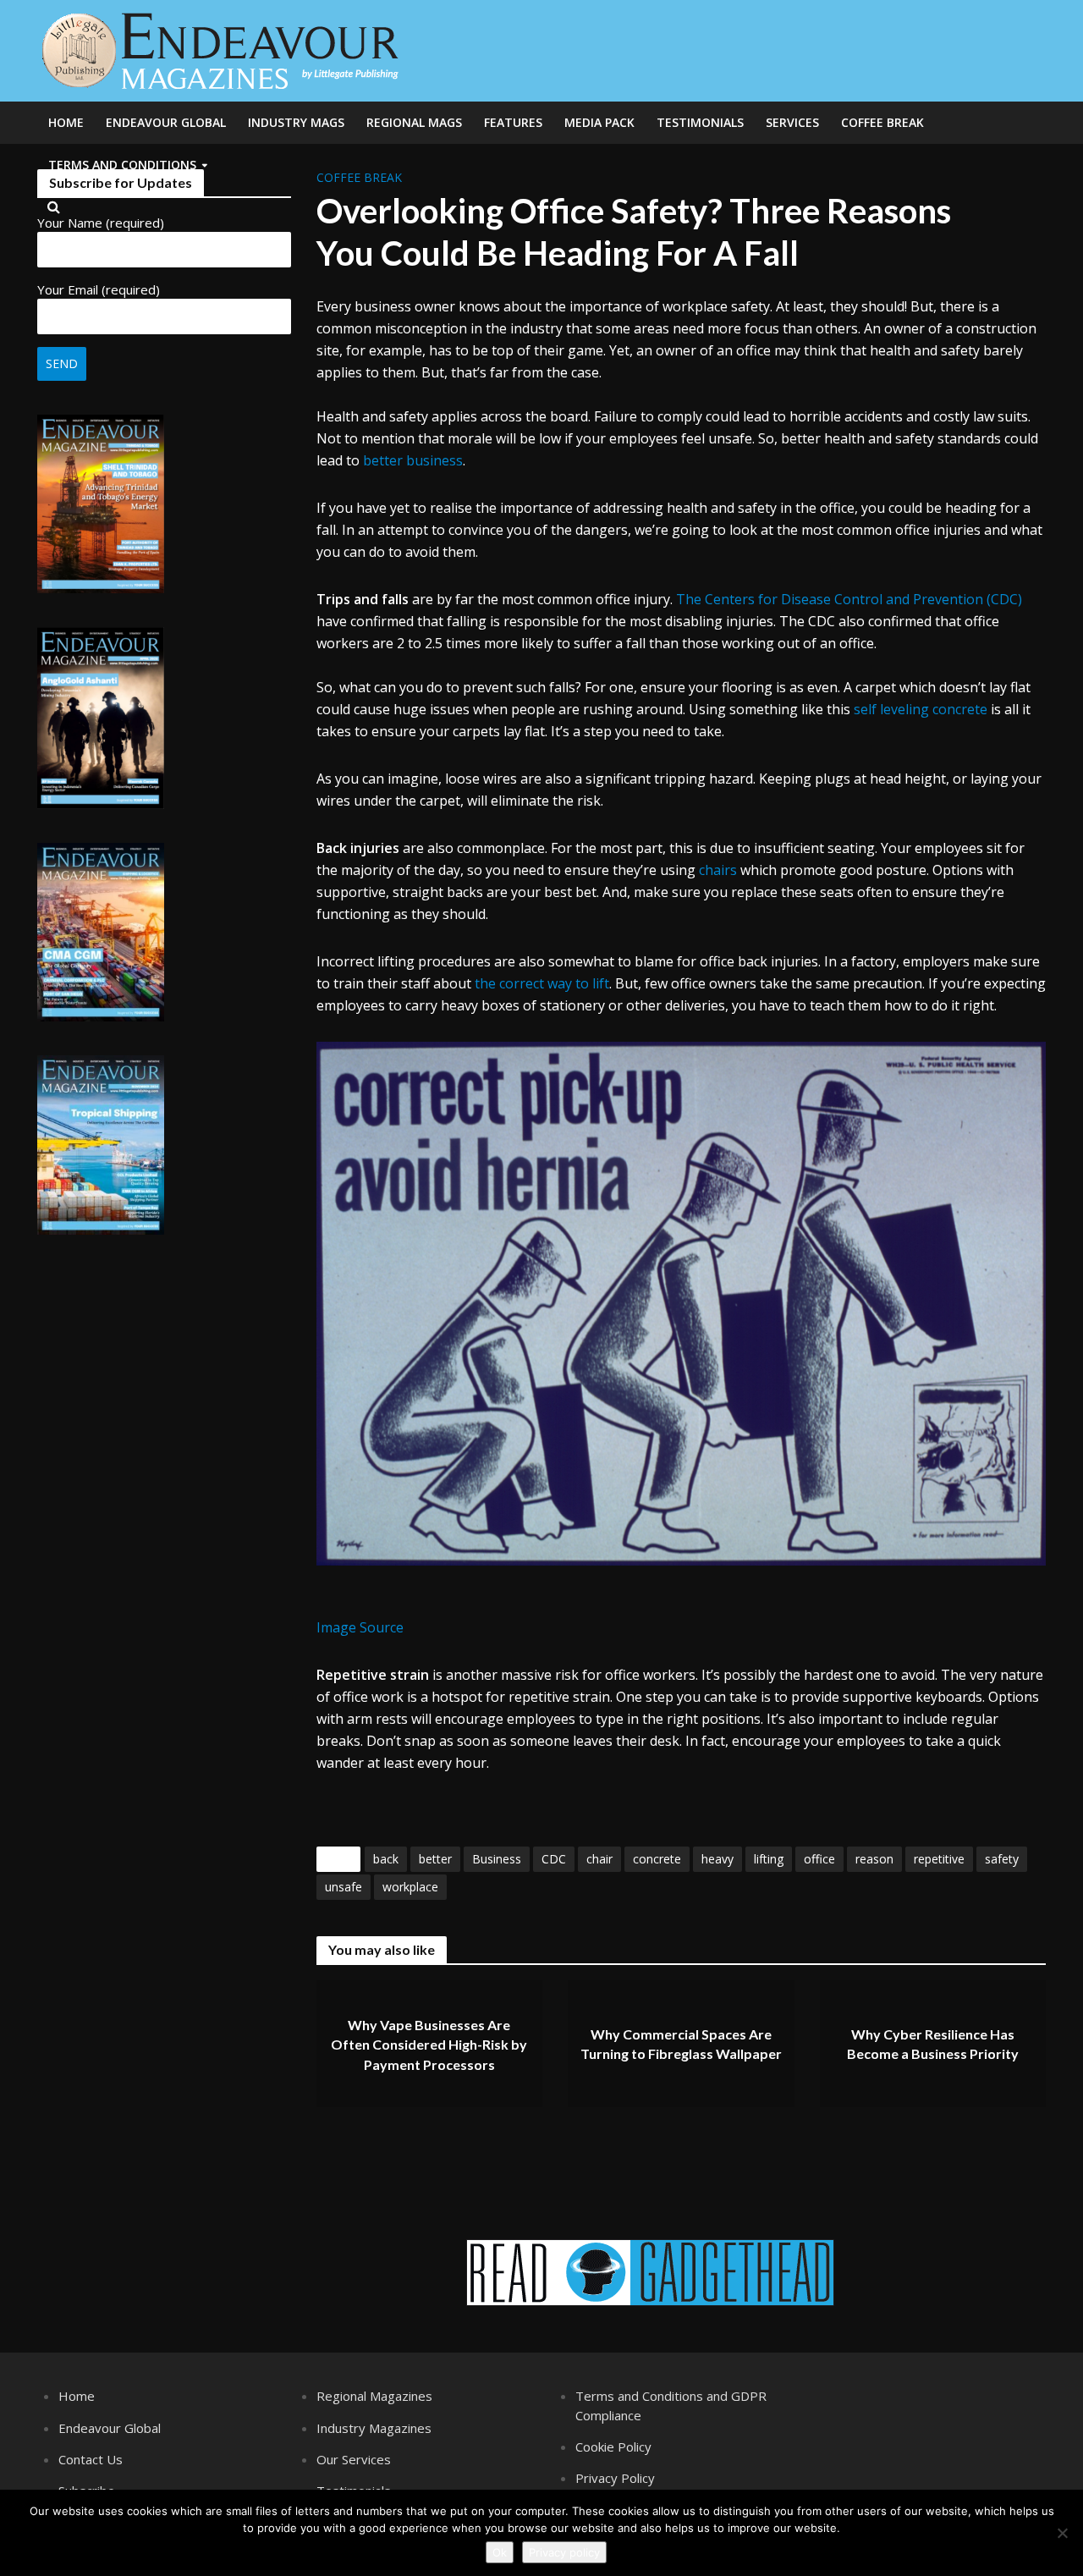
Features (513, 122)
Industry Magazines (374, 2428)
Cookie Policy (613, 2447)
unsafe (344, 1887)
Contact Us (91, 2459)
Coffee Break (882, 122)
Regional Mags (414, 122)
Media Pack (599, 122)
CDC (554, 1859)
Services (792, 122)
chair (599, 1859)
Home (66, 122)
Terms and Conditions (122, 165)
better (435, 1859)
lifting (769, 1859)
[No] (1062, 2533)
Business (497, 1859)
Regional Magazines (374, 2396)
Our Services (354, 2459)
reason (874, 1859)
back (386, 1859)
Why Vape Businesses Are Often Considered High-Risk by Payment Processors (429, 2044)
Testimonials (700, 122)
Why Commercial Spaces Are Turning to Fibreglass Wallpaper (681, 2045)
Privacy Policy (615, 2478)
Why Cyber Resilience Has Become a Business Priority (933, 2045)
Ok (500, 2552)
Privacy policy (564, 2552)
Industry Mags (296, 122)
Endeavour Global (166, 122)
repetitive (939, 1859)
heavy (717, 1859)
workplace (410, 1887)
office (819, 1859)
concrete (657, 1859)
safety (1002, 1859)
